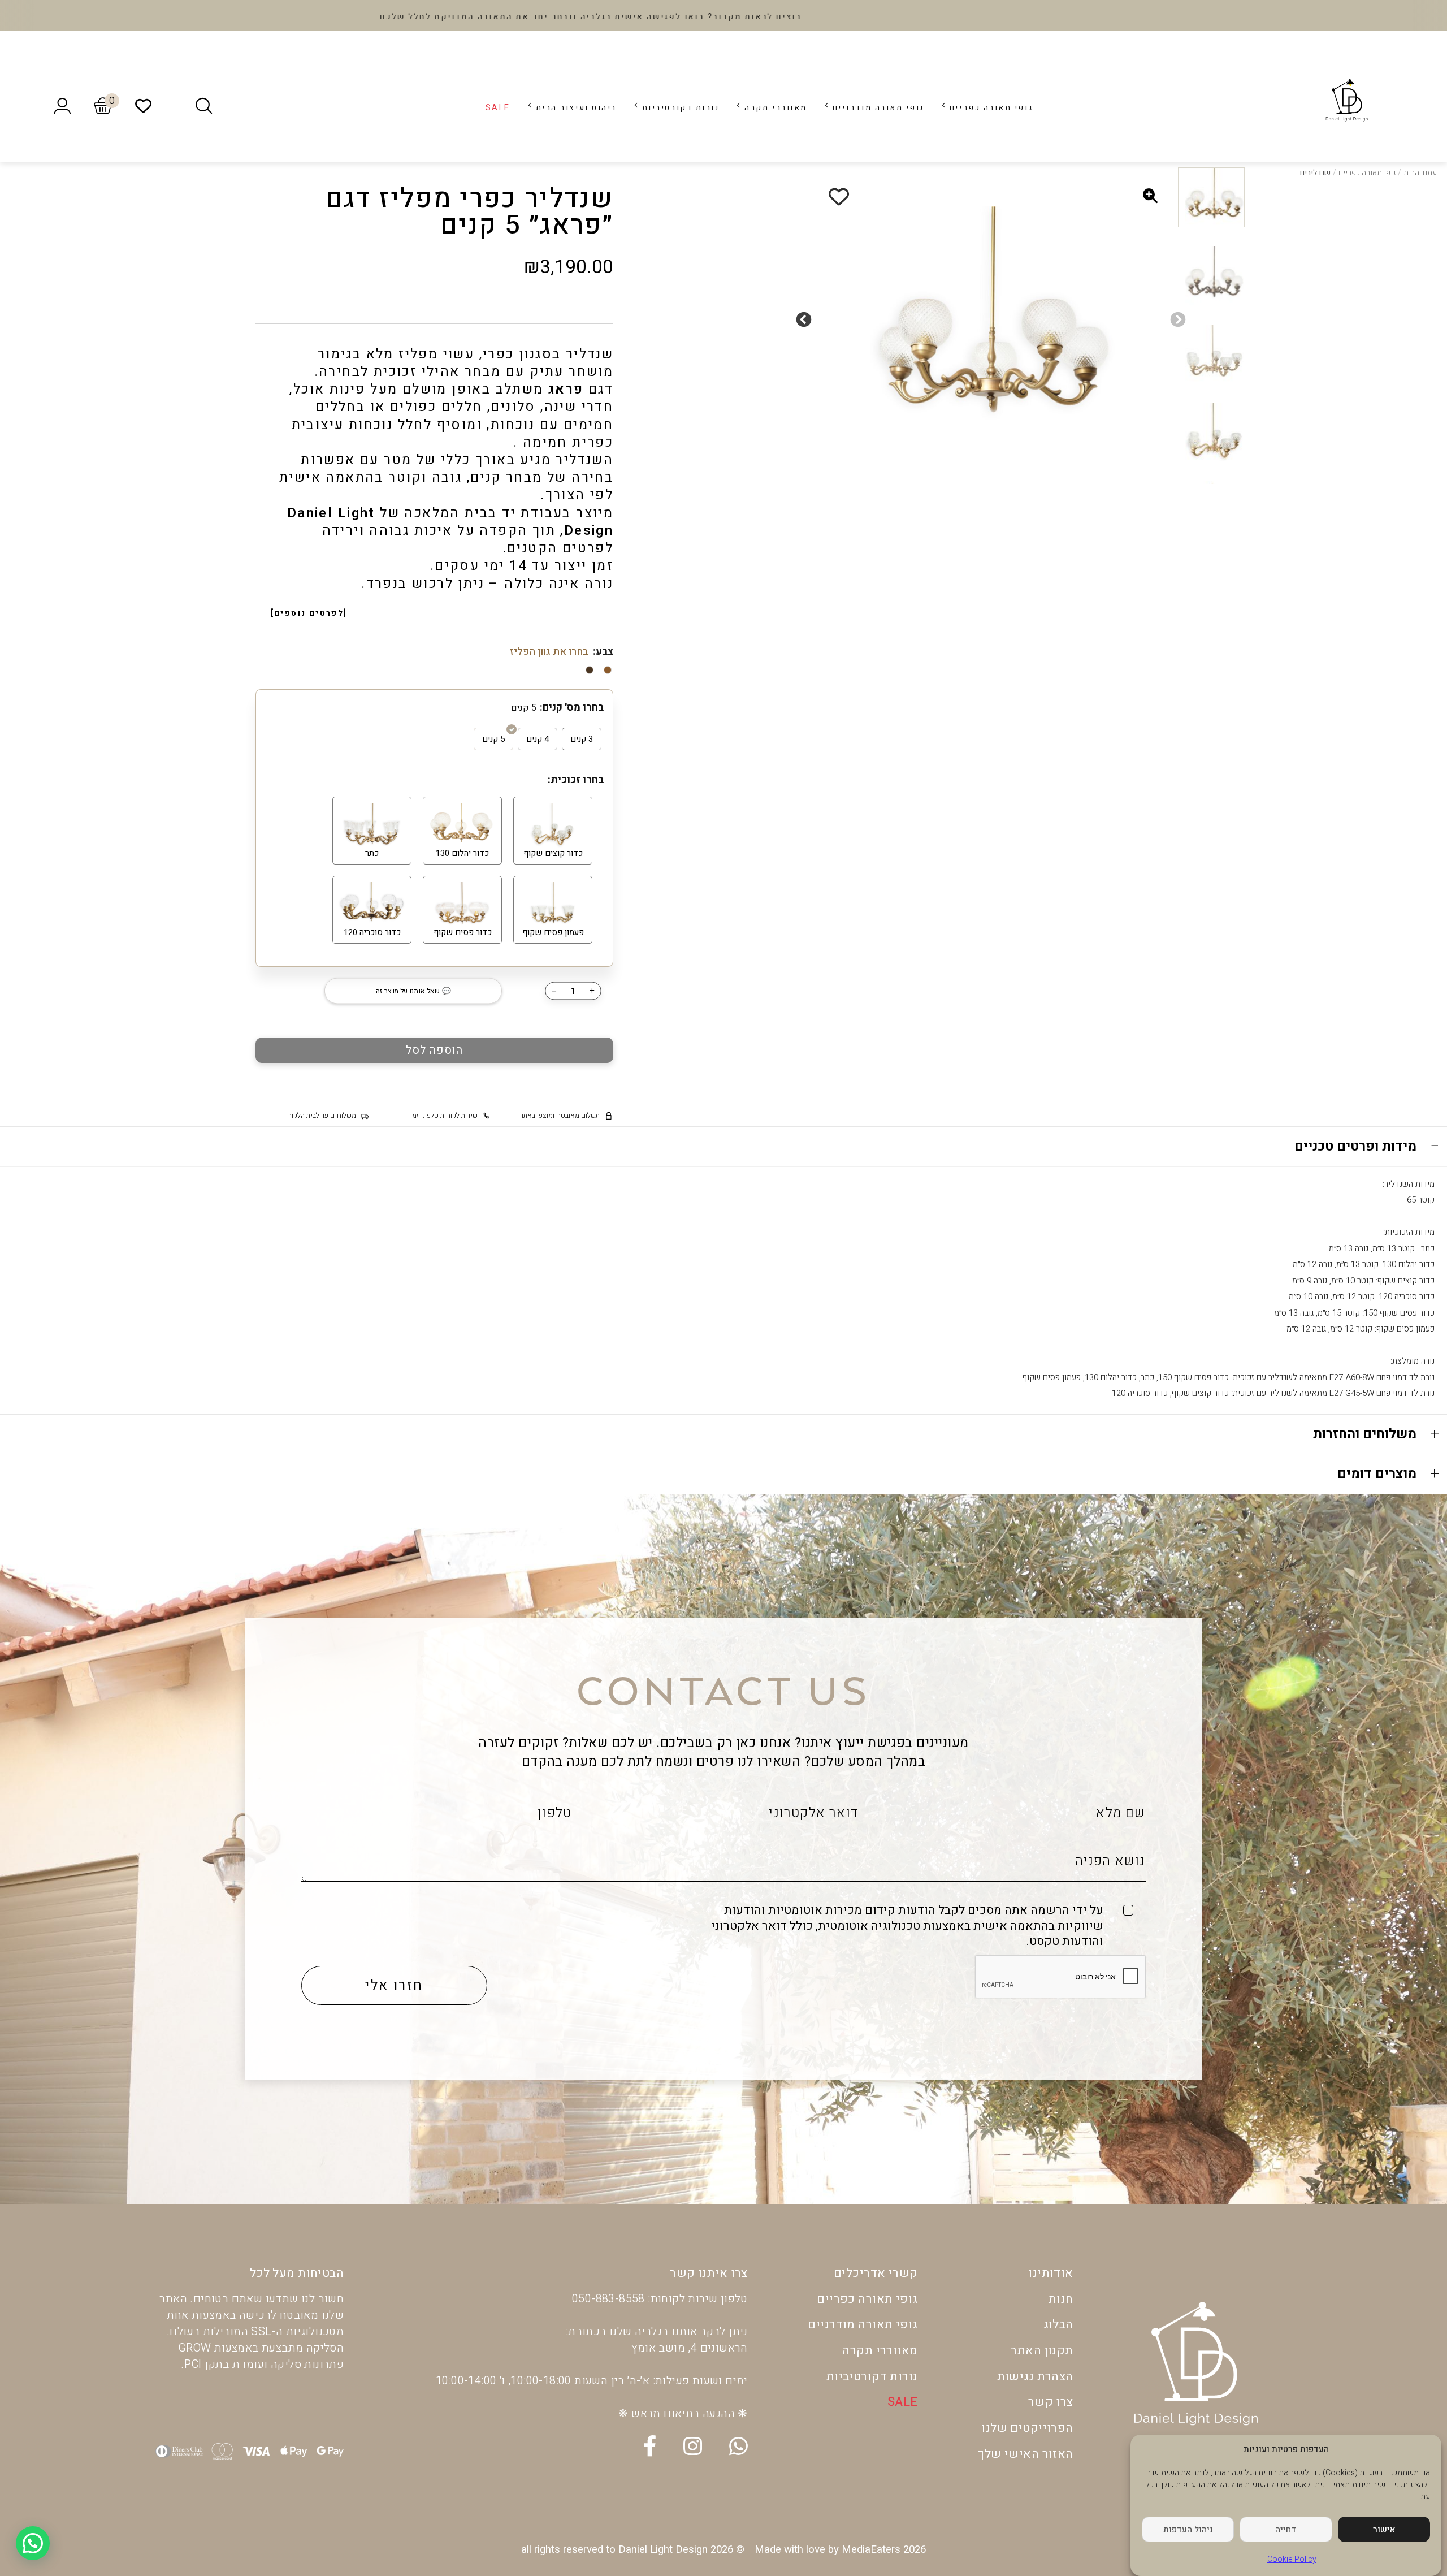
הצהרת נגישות (1035, 2377)
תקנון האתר (1042, 2351)
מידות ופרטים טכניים (1355, 1146)
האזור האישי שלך (1025, 2454)
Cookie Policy (1292, 2559)
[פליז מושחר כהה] (590, 670)
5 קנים (493, 739)
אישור (1384, 2530)
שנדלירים (1315, 173)
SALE (498, 108)
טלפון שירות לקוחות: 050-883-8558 (660, 2299)
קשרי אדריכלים (876, 2273)
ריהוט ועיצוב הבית (576, 108)
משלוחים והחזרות (1365, 1434)
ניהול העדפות (1188, 2530)
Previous (1181, 317)
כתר (372, 853)
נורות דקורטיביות (681, 108)
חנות (1061, 2299)
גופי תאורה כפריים (991, 108)
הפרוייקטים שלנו (1027, 2428)
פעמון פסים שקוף (553, 932)
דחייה (1286, 2530)
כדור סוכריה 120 (372, 932)
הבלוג (1058, 2325)
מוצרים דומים (1377, 1474)
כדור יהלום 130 (462, 853)
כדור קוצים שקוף (553, 853)
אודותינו (1050, 2273)
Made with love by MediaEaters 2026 (840, 2550)
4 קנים (538, 739)
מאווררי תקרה (776, 108)
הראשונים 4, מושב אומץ (689, 2348)
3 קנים (582, 739)
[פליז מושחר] (608, 670)
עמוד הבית (1420, 173)
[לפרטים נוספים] (309, 613)
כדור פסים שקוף (463, 932)
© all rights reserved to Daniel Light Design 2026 (633, 2550)
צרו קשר (1051, 2402)
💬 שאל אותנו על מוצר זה (413, 991)
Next (807, 317)
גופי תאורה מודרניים (878, 108)
